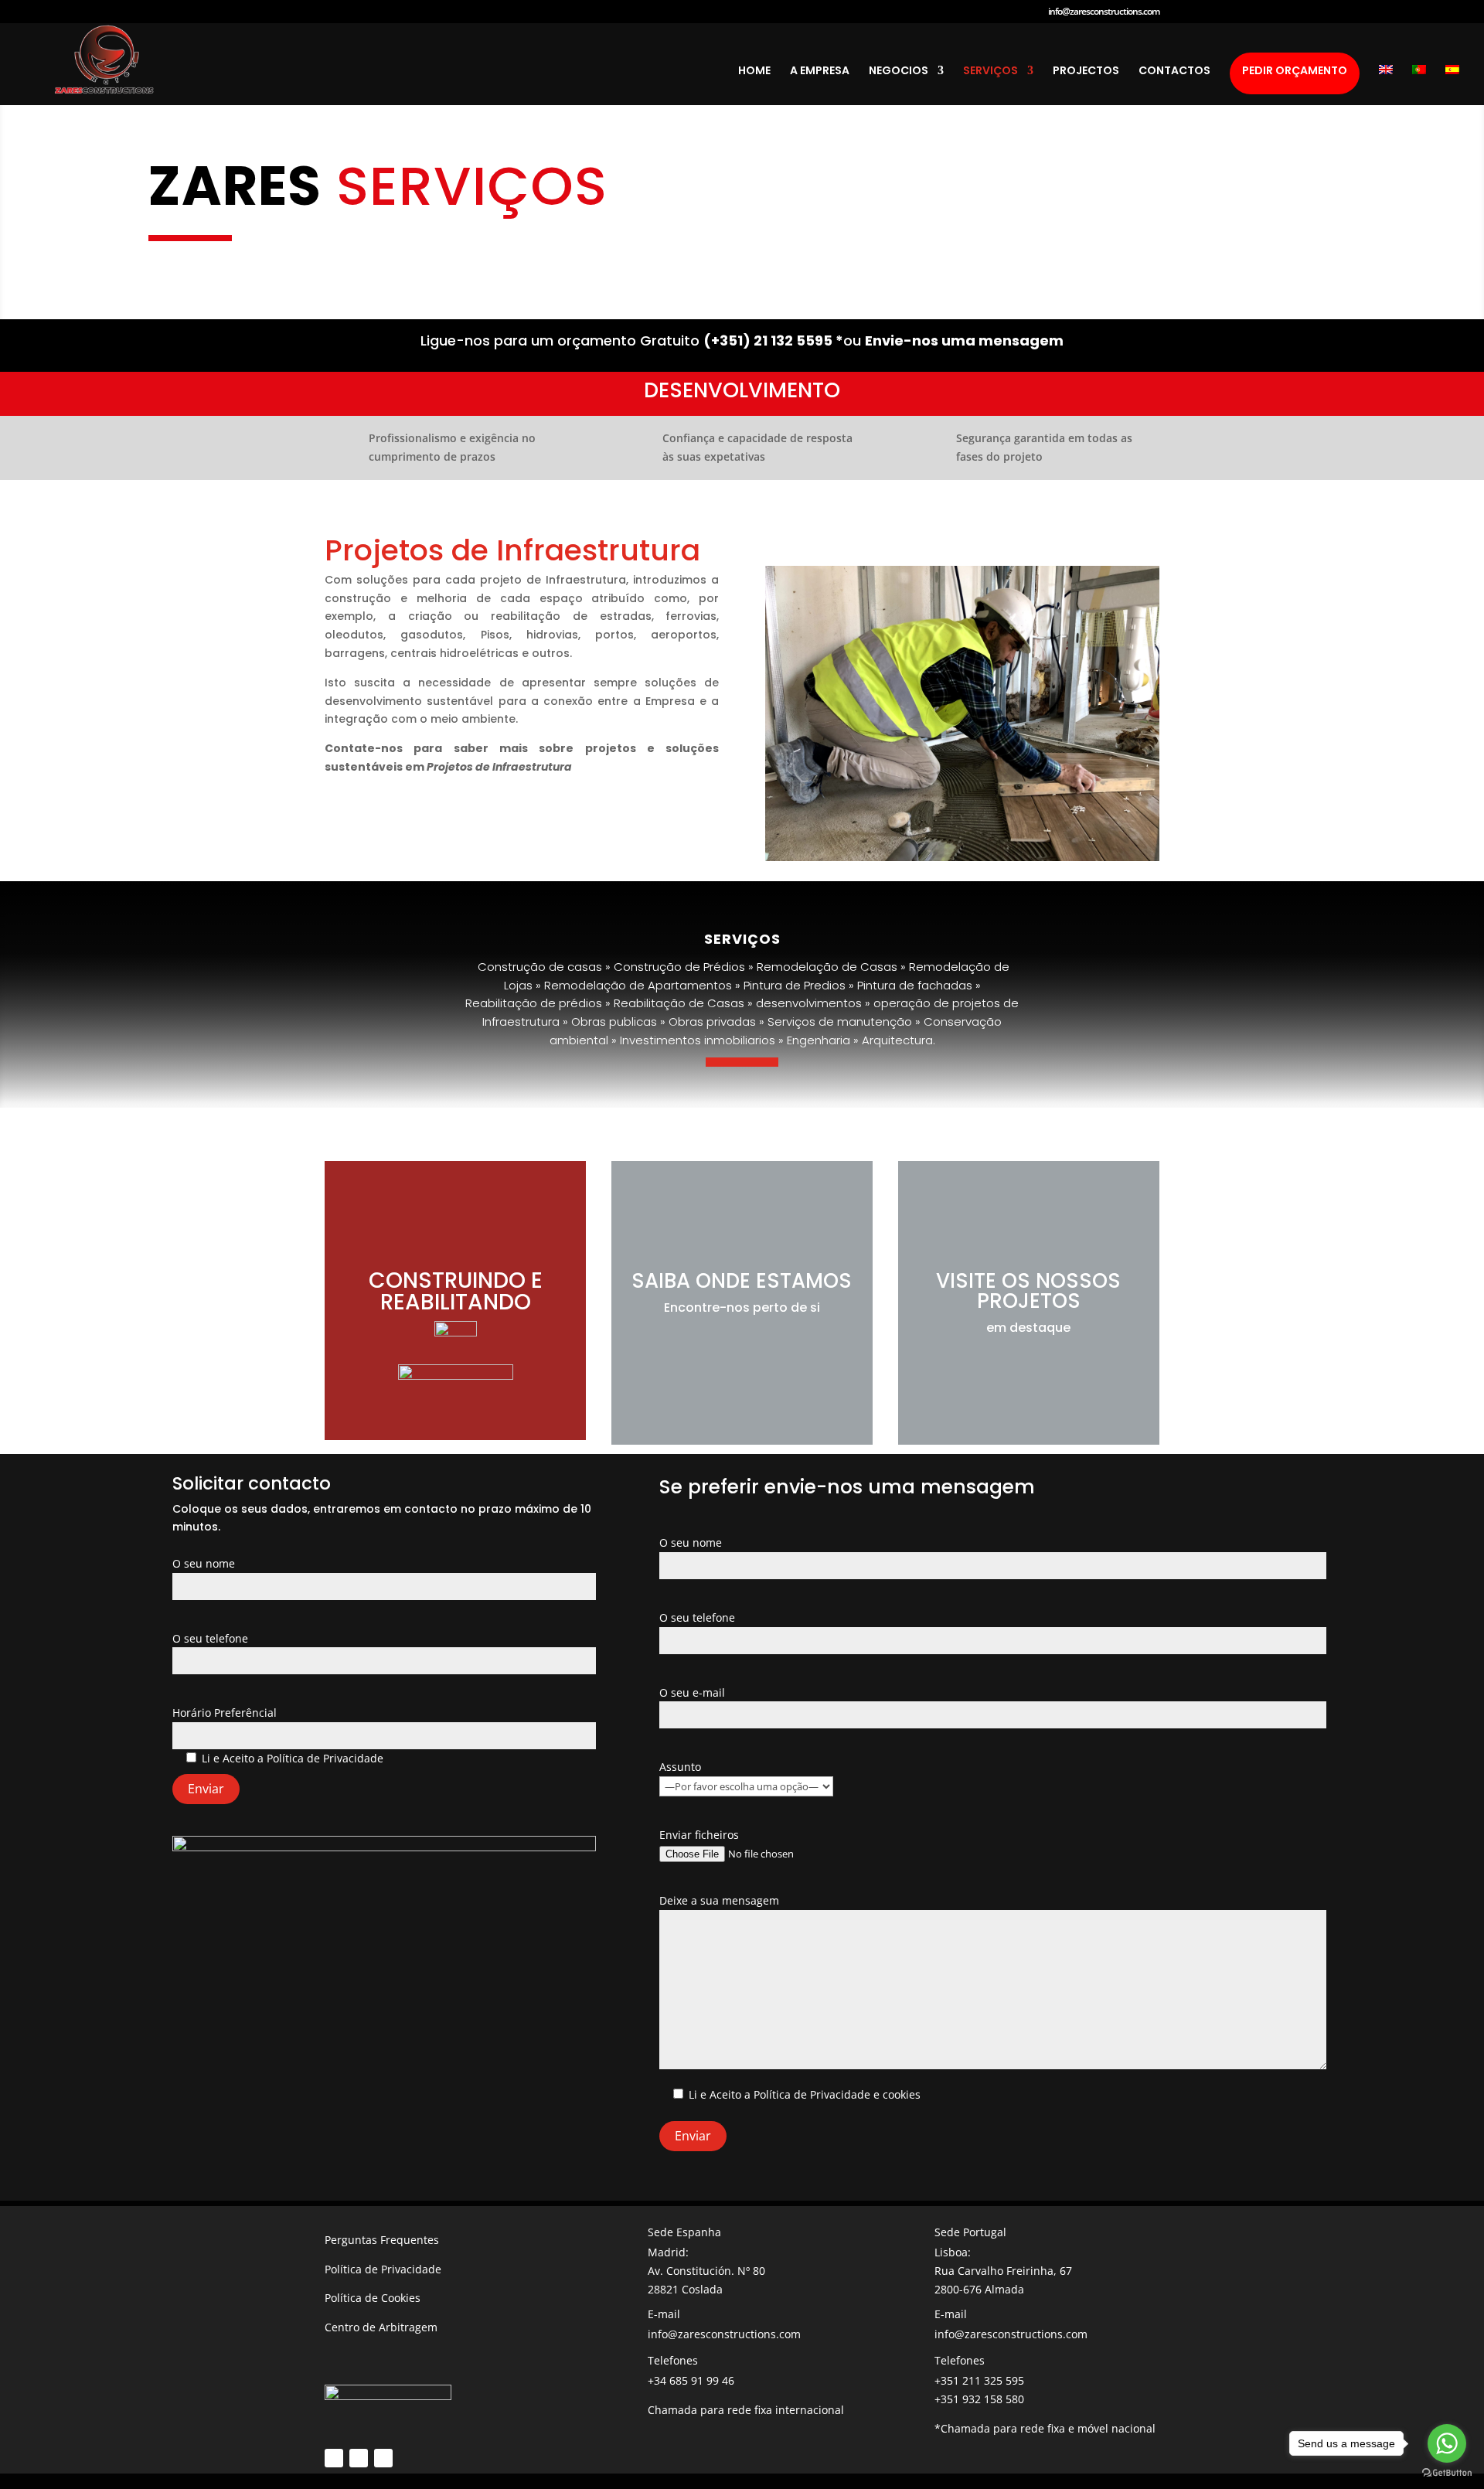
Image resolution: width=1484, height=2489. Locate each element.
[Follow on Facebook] (334, 2458)
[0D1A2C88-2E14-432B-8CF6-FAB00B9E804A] (962, 857)
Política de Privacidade (325, 1758)
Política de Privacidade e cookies (837, 2094)
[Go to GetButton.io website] (1447, 2473)
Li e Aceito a (293, 1758)
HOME (754, 72)
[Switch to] (1386, 85)
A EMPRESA (820, 72)
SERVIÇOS (990, 72)
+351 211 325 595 (979, 2380)
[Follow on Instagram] (359, 2458)
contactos (1174, 72)
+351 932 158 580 (979, 2399)
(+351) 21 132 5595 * (773, 340)
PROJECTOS (1086, 72)
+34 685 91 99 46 (691, 2380)
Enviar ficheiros (699, 1835)
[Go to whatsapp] (1447, 2443)
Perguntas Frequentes (382, 2240)
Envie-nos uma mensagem (964, 340)
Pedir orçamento (1295, 70)
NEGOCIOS (899, 72)
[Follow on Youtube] (383, 2458)
